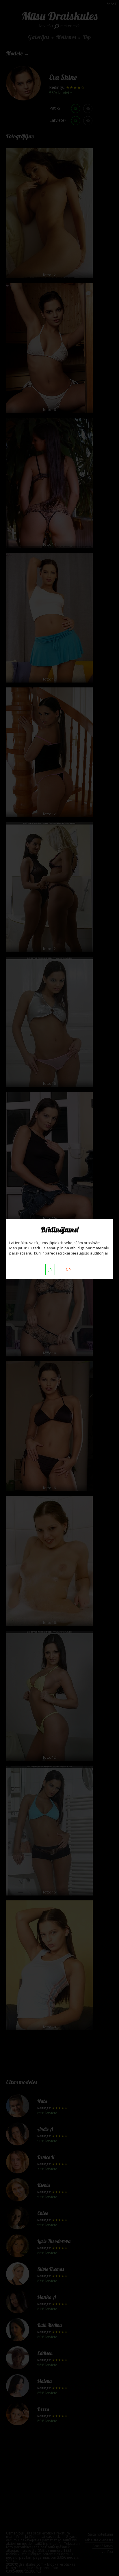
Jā (50, 1270)
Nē (68, 1270)
